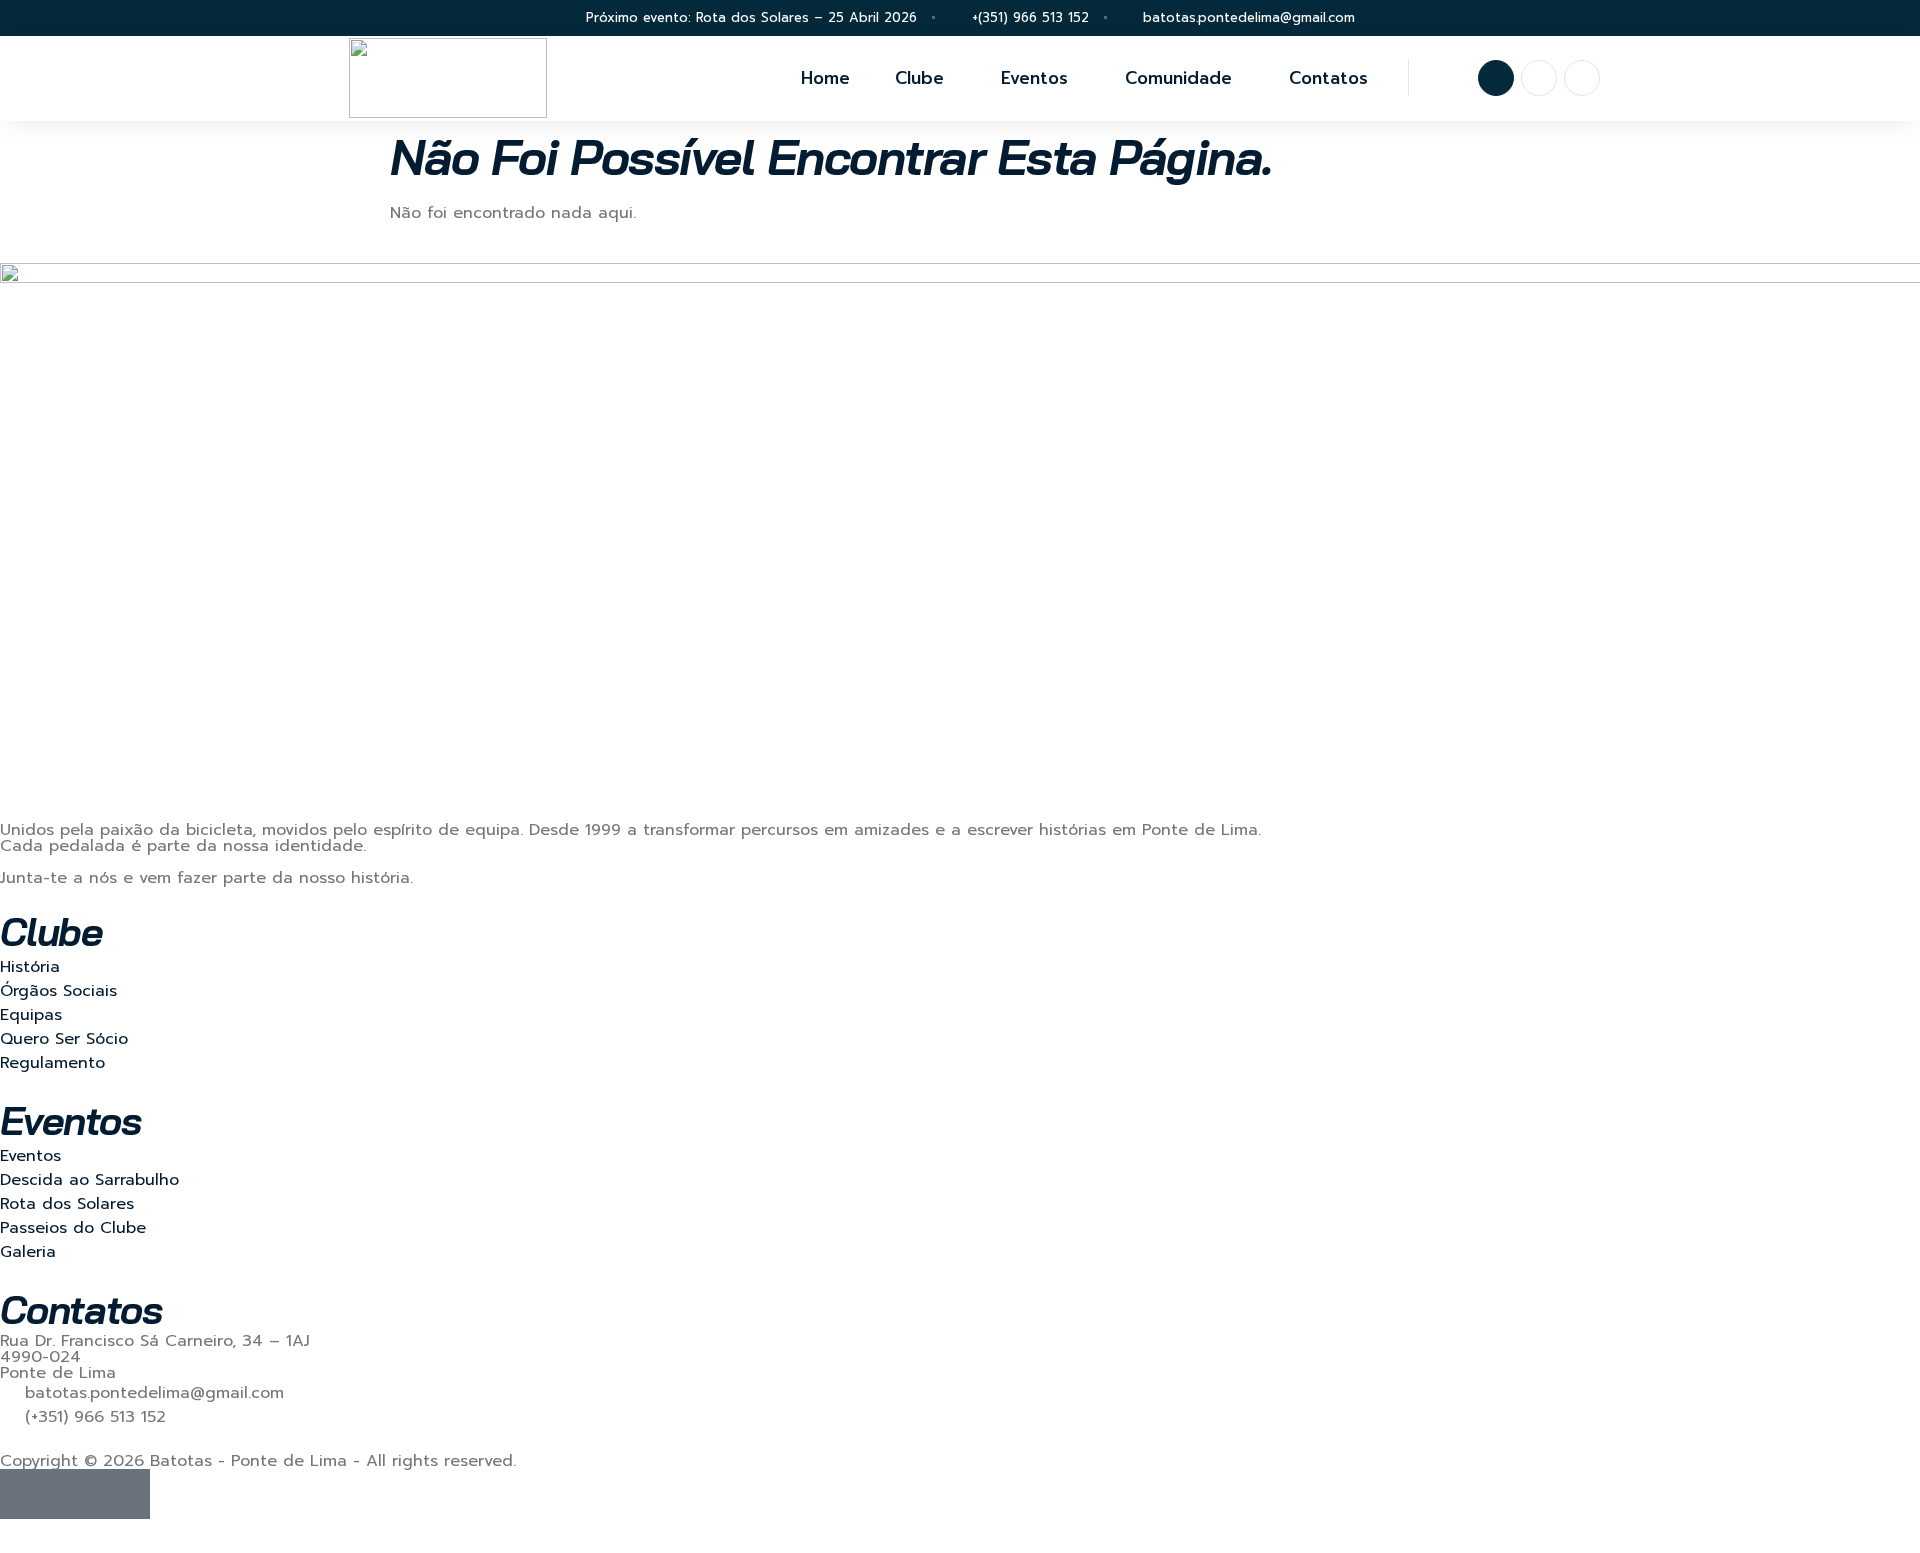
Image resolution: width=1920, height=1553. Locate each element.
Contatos (1328, 78)
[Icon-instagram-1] (1539, 78)
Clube (919, 78)
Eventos (1034, 78)
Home (825, 78)
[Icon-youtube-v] (1582, 78)
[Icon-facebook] (1496, 78)
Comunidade (1178, 78)
